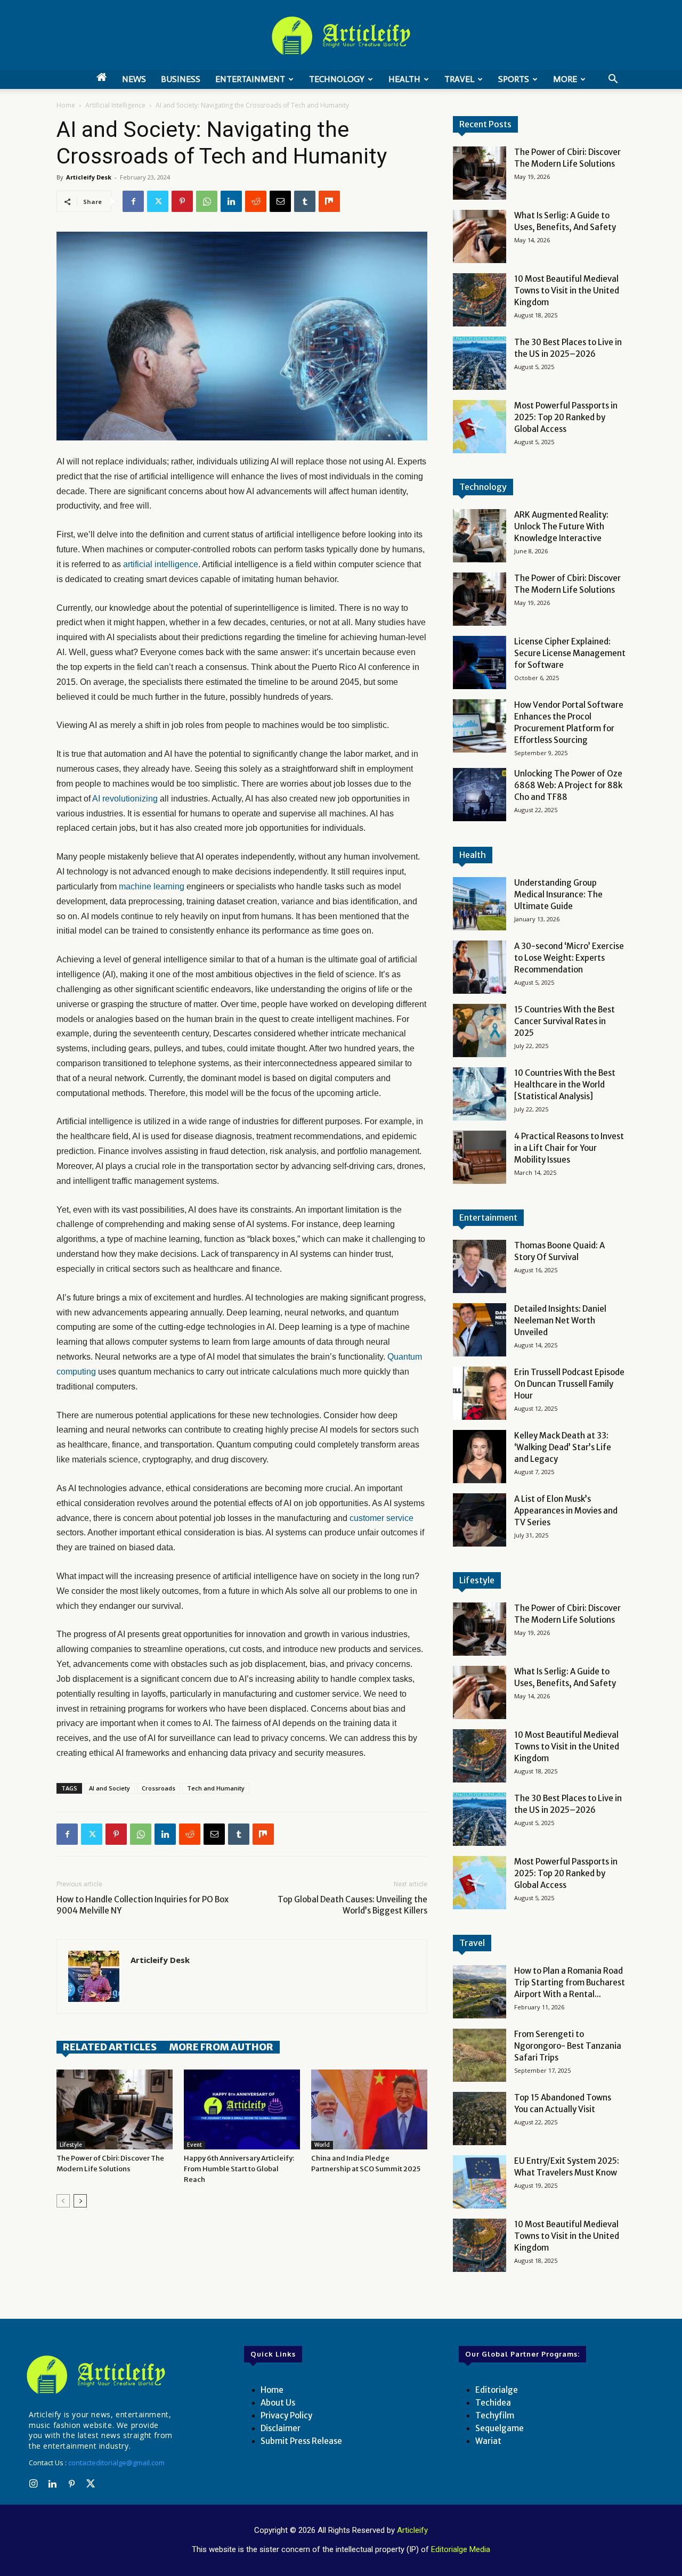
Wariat (488, 2441)
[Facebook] (133, 201)
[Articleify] (98, 2375)
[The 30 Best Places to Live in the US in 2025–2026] (480, 363)
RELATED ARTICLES (110, 2047)
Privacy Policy (286, 2415)
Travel (459, 79)
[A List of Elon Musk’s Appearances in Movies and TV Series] (480, 1520)
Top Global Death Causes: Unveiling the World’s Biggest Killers (352, 1905)
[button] (613, 80)
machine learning (152, 886)
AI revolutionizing (125, 799)
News (134, 79)
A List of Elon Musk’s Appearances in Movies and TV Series (566, 1511)
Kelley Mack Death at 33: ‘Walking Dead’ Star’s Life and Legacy (563, 1447)
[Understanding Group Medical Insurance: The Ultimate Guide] (480, 904)
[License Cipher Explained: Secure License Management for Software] (480, 663)
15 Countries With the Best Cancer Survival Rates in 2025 (565, 1021)
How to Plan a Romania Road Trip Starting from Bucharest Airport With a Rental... (570, 1982)
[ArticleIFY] (341, 36)
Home (66, 105)
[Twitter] (158, 201)
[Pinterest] (182, 201)
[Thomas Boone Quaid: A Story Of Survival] (480, 1266)
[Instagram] (33, 2484)
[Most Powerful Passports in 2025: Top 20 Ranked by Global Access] (480, 427)
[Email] (280, 201)
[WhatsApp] (207, 201)
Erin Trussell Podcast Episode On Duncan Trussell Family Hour (569, 1384)
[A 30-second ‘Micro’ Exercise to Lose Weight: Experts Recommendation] (480, 967)
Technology (337, 79)
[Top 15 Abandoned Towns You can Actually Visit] (480, 2119)
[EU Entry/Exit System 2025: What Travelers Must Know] (480, 2182)
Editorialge (497, 2390)
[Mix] (329, 201)
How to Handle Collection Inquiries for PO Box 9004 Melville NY (143, 1905)
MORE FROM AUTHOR (221, 2047)
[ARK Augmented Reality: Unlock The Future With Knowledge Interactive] (480, 536)
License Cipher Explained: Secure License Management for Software (570, 653)
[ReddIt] (256, 201)
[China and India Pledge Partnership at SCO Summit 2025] (369, 2109)
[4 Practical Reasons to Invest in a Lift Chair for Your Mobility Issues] (480, 1157)
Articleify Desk (89, 177)
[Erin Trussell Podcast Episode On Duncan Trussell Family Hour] (480, 1393)
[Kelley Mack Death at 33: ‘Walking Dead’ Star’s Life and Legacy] (480, 1457)
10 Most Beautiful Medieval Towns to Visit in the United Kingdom (567, 291)
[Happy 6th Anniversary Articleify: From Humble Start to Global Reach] (242, 2109)
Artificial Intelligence (115, 105)
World (322, 2145)
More (565, 79)
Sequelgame (500, 2428)
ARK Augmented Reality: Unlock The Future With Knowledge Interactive (561, 526)
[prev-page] (63, 2201)
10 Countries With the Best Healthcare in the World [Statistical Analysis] (565, 1085)
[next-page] (80, 2201)
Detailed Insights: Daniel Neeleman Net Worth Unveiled (560, 1320)
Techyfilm (495, 2415)
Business (181, 79)
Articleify (412, 2530)
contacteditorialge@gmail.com (116, 2463)
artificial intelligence (161, 564)
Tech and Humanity (216, 1788)
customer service (381, 1518)
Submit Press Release (301, 2441)
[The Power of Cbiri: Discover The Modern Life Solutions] (115, 2109)
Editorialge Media (461, 2549)
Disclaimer (281, 2428)
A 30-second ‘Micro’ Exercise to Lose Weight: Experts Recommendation (569, 958)
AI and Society (109, 1788)
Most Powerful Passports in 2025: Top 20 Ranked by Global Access (566, 417)
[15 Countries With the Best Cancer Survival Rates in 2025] (480, 1031)
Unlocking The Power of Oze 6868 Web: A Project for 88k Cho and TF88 (568, 785)
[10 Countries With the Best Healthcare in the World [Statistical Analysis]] (480, 1094)
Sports (514, 79)
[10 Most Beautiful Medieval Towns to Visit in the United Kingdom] (480, 300)
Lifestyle (71, 2145)
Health (404, 79)
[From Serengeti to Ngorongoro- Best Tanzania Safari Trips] (480, 2055)
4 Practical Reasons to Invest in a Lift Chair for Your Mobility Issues (569, 1148)
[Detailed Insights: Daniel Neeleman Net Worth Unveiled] (480, 1330)
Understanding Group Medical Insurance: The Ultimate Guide (558, 894)
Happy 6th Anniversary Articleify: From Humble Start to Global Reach (239, 2169)
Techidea (493, 2403)
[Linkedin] (231, 201)
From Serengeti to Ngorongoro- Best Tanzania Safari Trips (568, 2046)
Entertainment (250, 79)
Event (194, 2145)
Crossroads (159, 1788)
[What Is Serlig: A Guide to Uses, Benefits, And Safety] (480, 236)
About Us (278, 2403)
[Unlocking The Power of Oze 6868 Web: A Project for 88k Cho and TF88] (480, 795)
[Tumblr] (305, 201)
